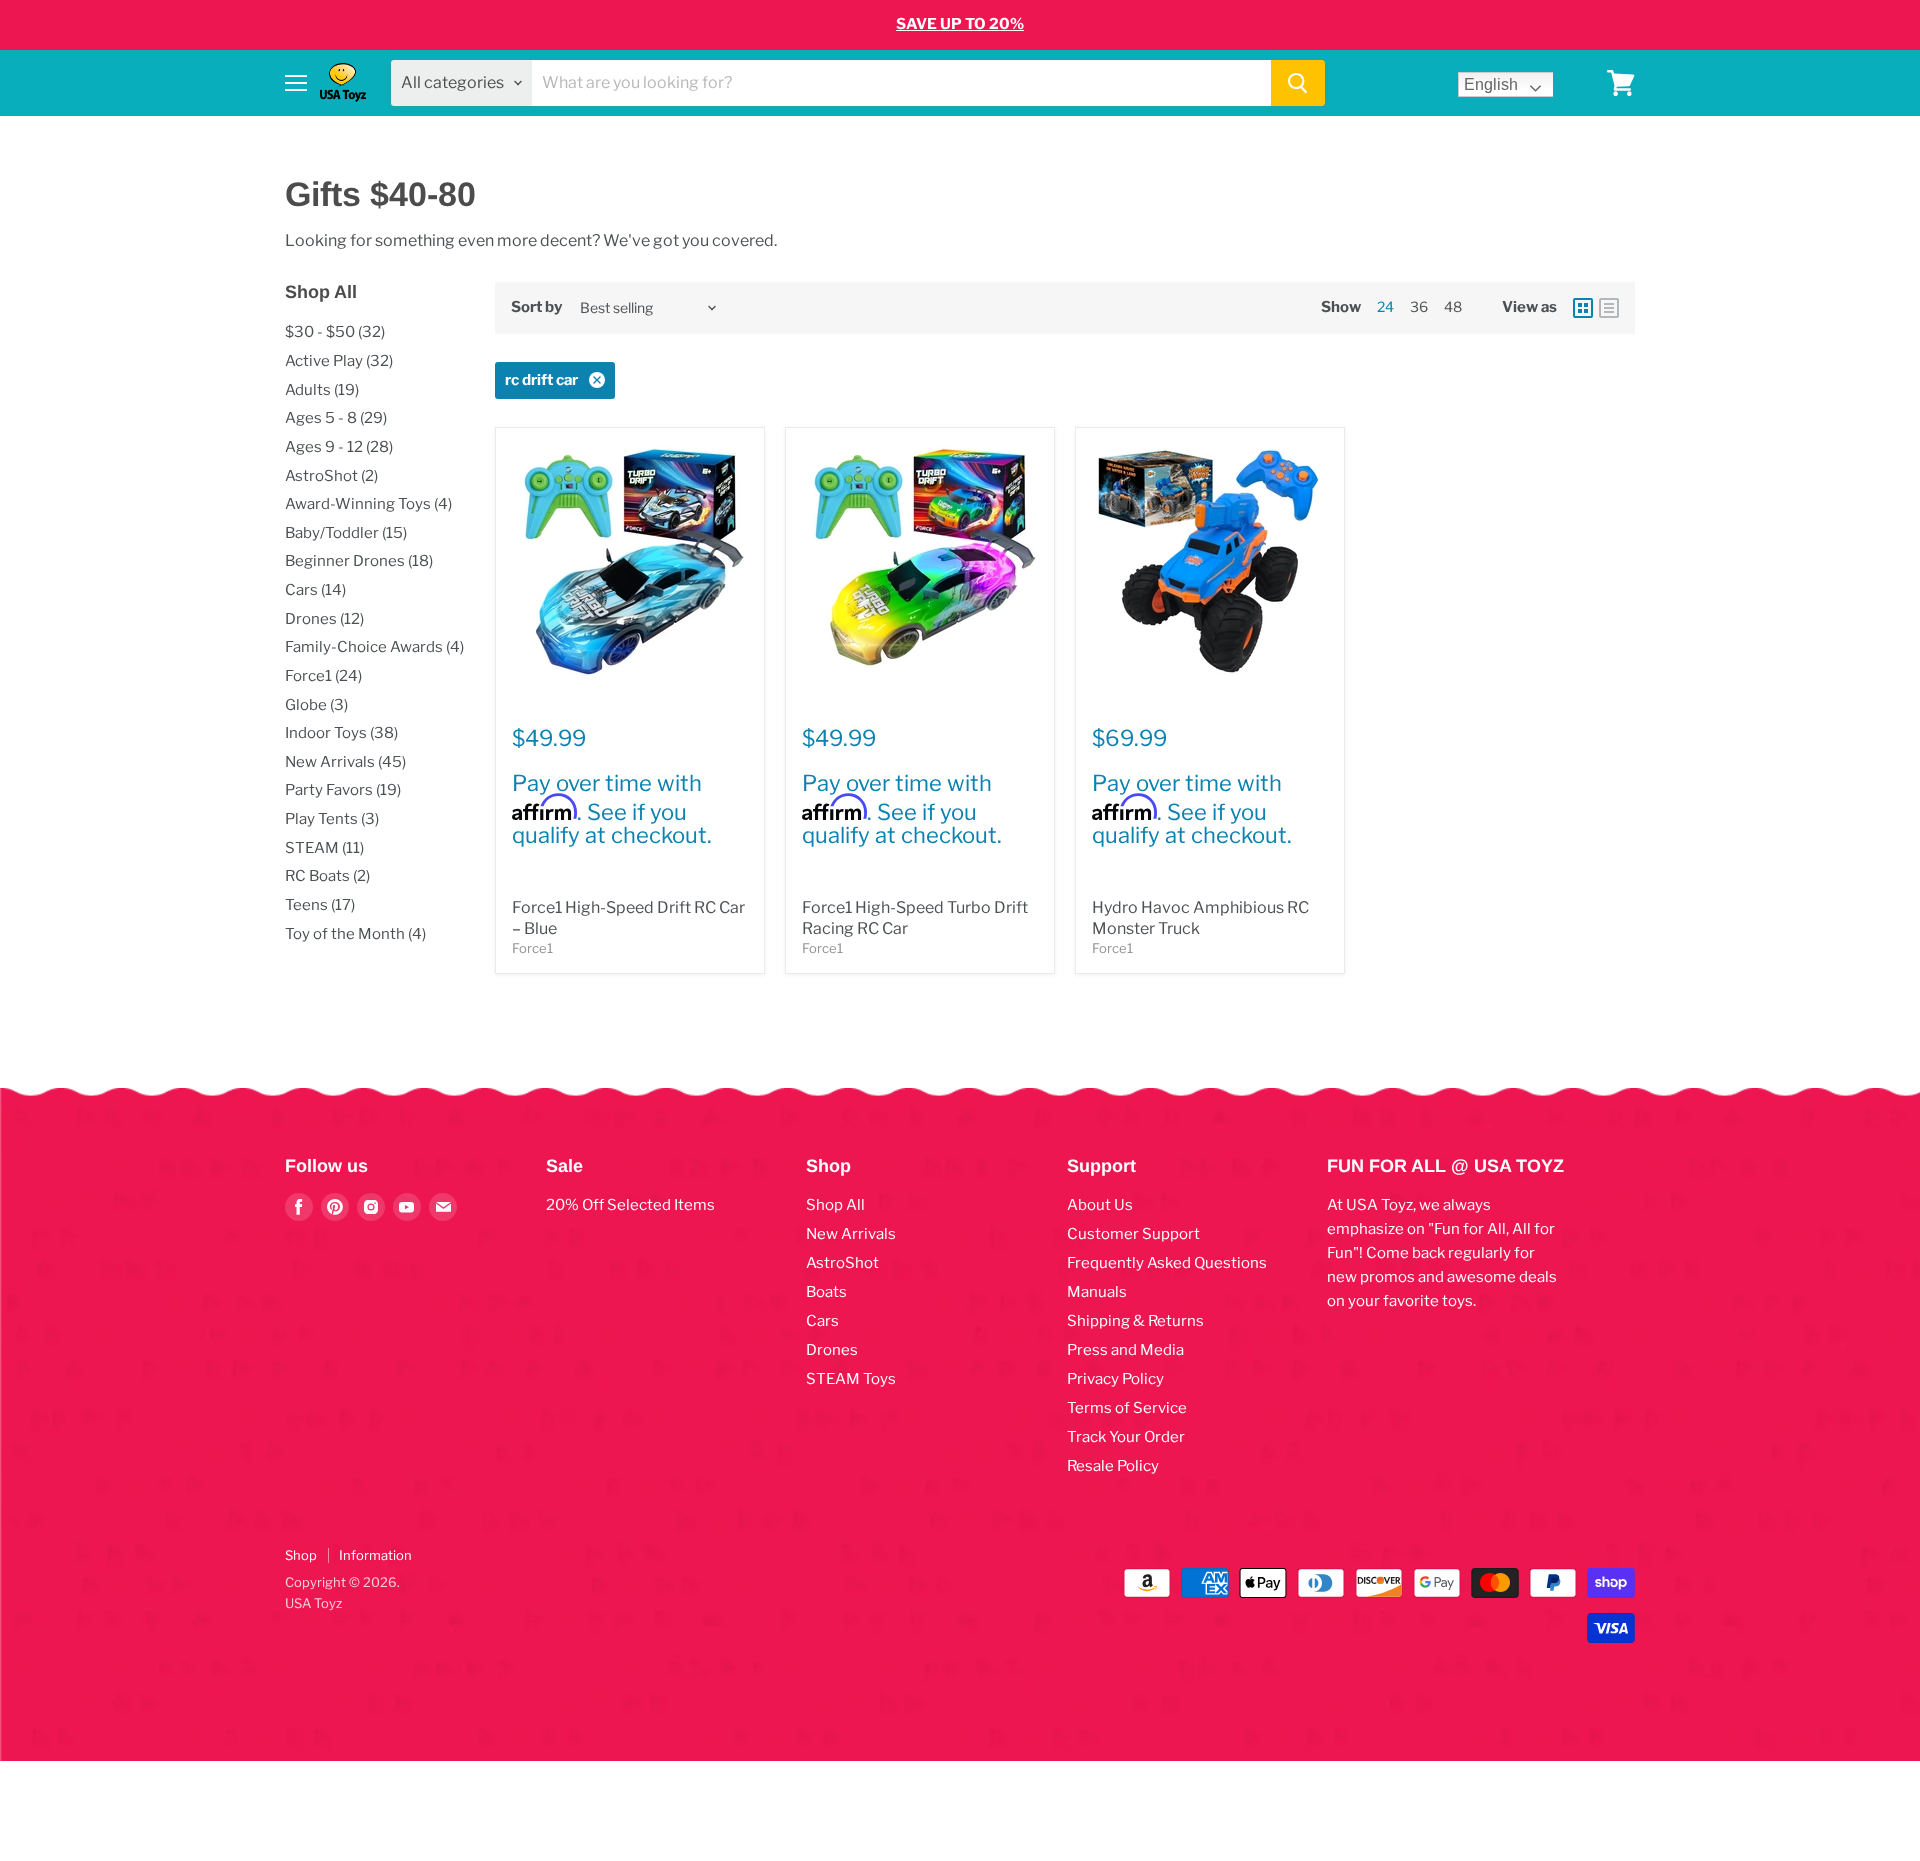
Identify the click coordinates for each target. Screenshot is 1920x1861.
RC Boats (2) (327, 876)
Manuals (1097, 1292)
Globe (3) (316, 705)
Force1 (532, 948)
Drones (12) (324, 619)
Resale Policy (1113, 1466)
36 (1419, 306)
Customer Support (1133, 1234)
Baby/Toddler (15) (346, 533)
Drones (832, 1350)
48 (1453, 306)
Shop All (835, 1205)
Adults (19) (322, 390)
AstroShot (842, 1263)
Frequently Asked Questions (1167, 1263)
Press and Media (1125, 1350)
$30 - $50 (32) (335, 332)
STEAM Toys (851, 1379)
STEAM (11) (324, 848)
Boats (826, 1292)
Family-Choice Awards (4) (374, 647)
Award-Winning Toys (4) (368, 504)
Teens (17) (320, 905)
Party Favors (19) (343, 790)
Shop (301, 1555)
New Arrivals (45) (345, 762)
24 (1385, 306)
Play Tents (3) (332, 819)
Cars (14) (315, 590)
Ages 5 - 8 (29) (336, 418)
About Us (1100, 1205)
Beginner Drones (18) (359, 561)
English (1491, 84)
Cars (822, 1321)
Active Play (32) (339, 361)
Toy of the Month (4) (355, 934)
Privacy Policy (1115, 1379)
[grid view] (1583, 308)
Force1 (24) (323, 676)
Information (375, 1555)
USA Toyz (313, 1603)
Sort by (536, 307)
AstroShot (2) (331, 476)
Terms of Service (1127, 1408)
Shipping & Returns (1135, 1321)
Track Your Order (1126, 1437)
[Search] (1298, 83)
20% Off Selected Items (630, 1205)
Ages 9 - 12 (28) (339, 447)
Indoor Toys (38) (341, 733)
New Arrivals (851, 1234)
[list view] (1609, 308)
